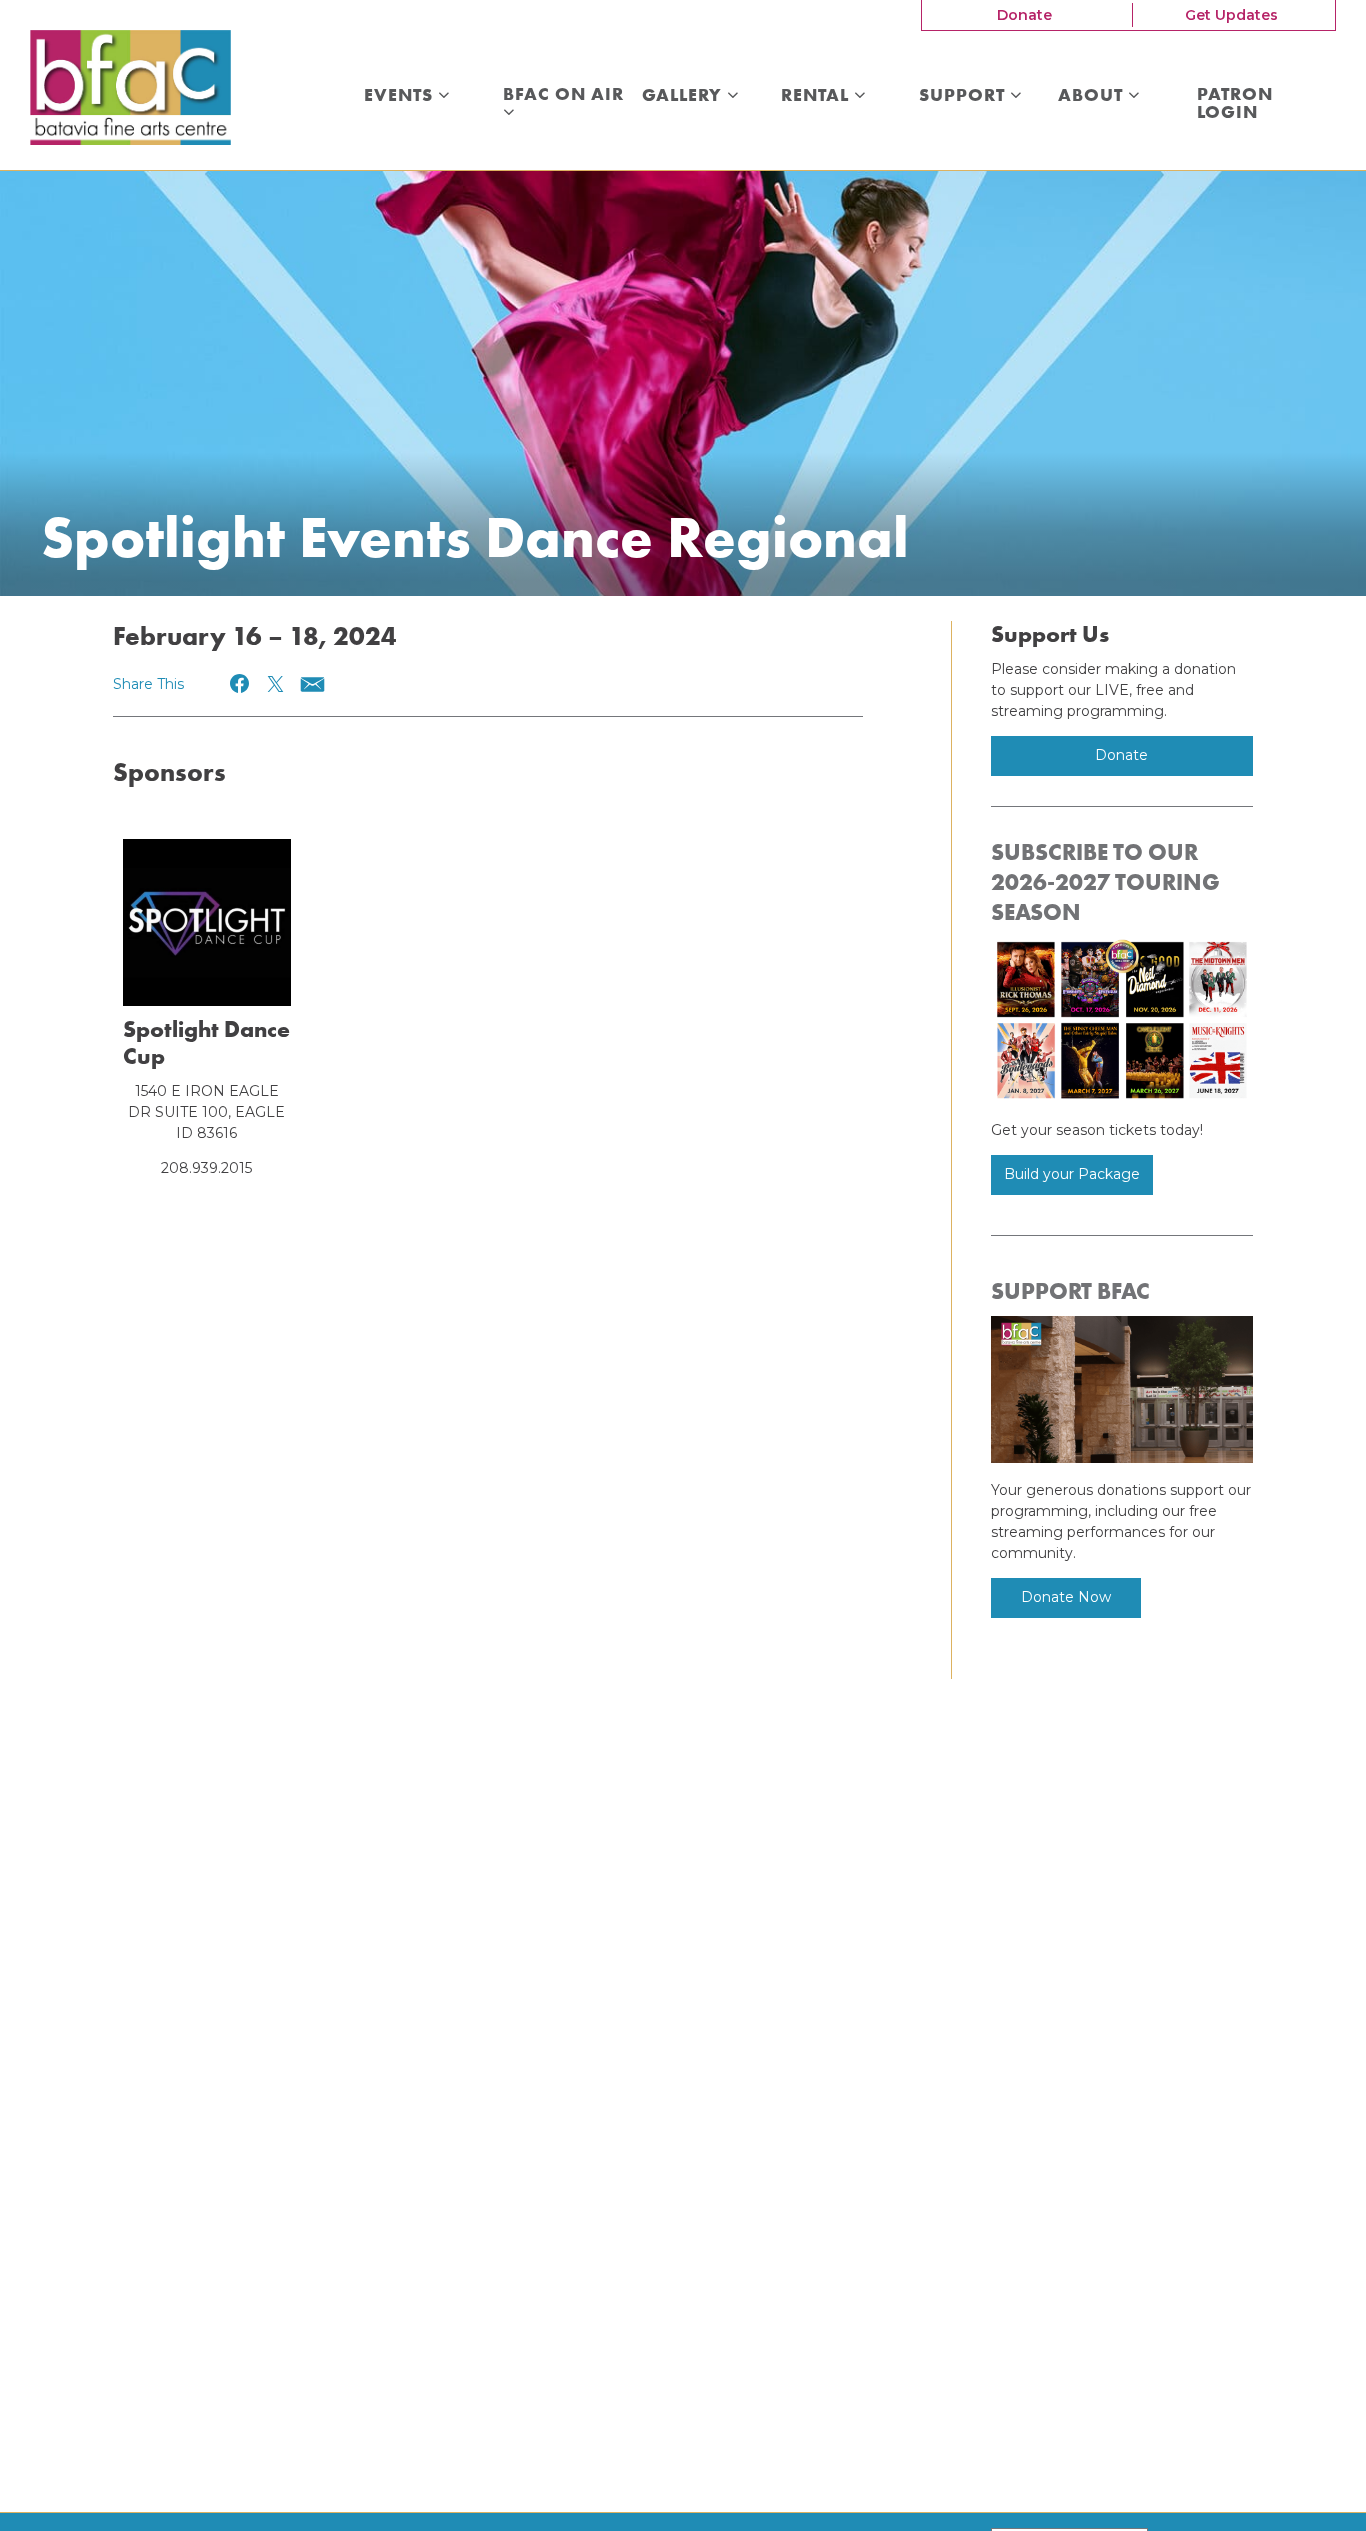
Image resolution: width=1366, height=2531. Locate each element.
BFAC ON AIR (566, 95)
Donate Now (1066, 1597)
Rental (817, 96)
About (1093, 96)
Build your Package (1072, 1174)
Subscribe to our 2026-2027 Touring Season (1105, 882)
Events (401, 96)
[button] (240, 683)
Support (964, 96)
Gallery (684, 96)
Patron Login (1235, 103)
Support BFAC (1070, 1291)
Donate (1024, 15)
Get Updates (1231, 15)
